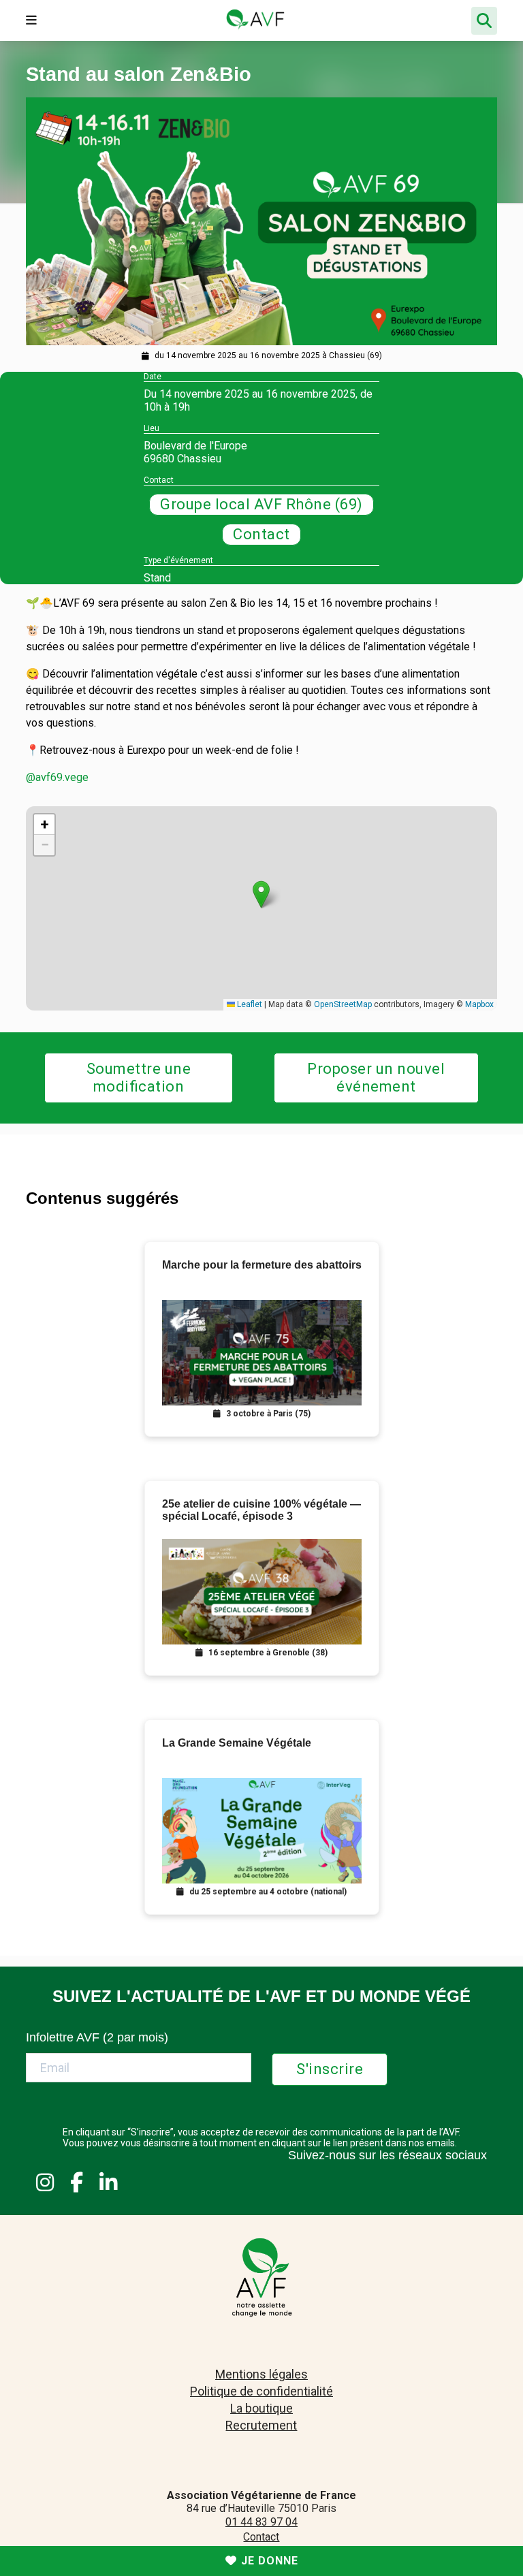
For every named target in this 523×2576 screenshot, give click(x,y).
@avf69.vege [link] (57, 777)
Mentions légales (261, 2374)
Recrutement (261, 2425)
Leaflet (249, 1004)
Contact (261, 534)
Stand (157, 578)
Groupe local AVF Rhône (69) (261, 504)
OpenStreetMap (343, 1004)
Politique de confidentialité (261, 2391)
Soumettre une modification (139, 1078)
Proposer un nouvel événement (376, 1078)
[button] (261, 894)
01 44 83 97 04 (261, 2522)
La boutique (261, 2408)
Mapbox (479, 1004)
